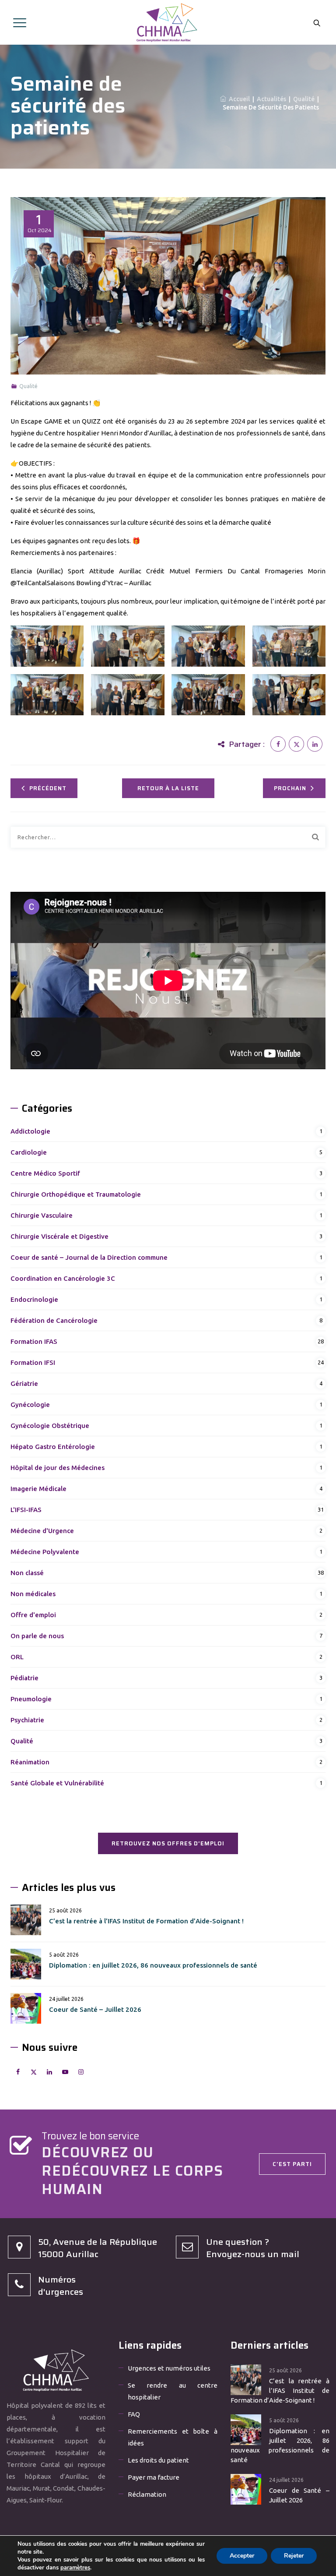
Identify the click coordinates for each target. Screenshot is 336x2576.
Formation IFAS (34, 1341)
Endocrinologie (34, 1299)
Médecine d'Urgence (42, 1531)
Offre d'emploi (33, 1615)
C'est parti (292, 2164)
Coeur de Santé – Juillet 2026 (95, 2009)
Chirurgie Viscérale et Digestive (59, 1236)
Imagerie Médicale (38, 1489)
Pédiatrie (24, 1678)
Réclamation (147, 2494)
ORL (17, 1657)
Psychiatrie (27, 1720)
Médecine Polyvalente (45, 1552)
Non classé (27, 1573)
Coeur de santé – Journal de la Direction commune (89, 1257)
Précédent (48, 788)
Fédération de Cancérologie (54, 1320)
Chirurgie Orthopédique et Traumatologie (76, 1194)
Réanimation (30, 1762)
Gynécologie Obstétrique (50, 1426)
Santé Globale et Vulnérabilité (57, 1783)
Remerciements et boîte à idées (173, 2437)
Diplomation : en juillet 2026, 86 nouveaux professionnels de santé (153, 1965)
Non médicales (33, 1594)
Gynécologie (30, 1405)
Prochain (290, 788)
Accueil (238, 99)
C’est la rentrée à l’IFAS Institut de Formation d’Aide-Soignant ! (146, 1921)
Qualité (28, 386)
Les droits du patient (158, 2460)
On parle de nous (37, 1636)
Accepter (242, 2556)
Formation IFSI (33, 1362)
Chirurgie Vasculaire (42, 1215)
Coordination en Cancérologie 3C (63, 1278)
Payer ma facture (154, 2477)
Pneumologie (31, 1699)
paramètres (75, 2568)
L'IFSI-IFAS (26, 1510)
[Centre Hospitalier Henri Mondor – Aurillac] (167, 22)
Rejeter (294, 2556)
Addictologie (30, 1131)
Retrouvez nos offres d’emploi (168, 1843)
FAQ (134, 2414)
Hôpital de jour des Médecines (58, 1468)
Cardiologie (29, 1152)
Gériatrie (24, 1383)
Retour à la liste (168, 788)
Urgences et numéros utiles (169, 2368)
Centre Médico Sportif (45, 1173)
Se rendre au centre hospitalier (173, 2391)
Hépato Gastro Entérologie (53, 1447)
